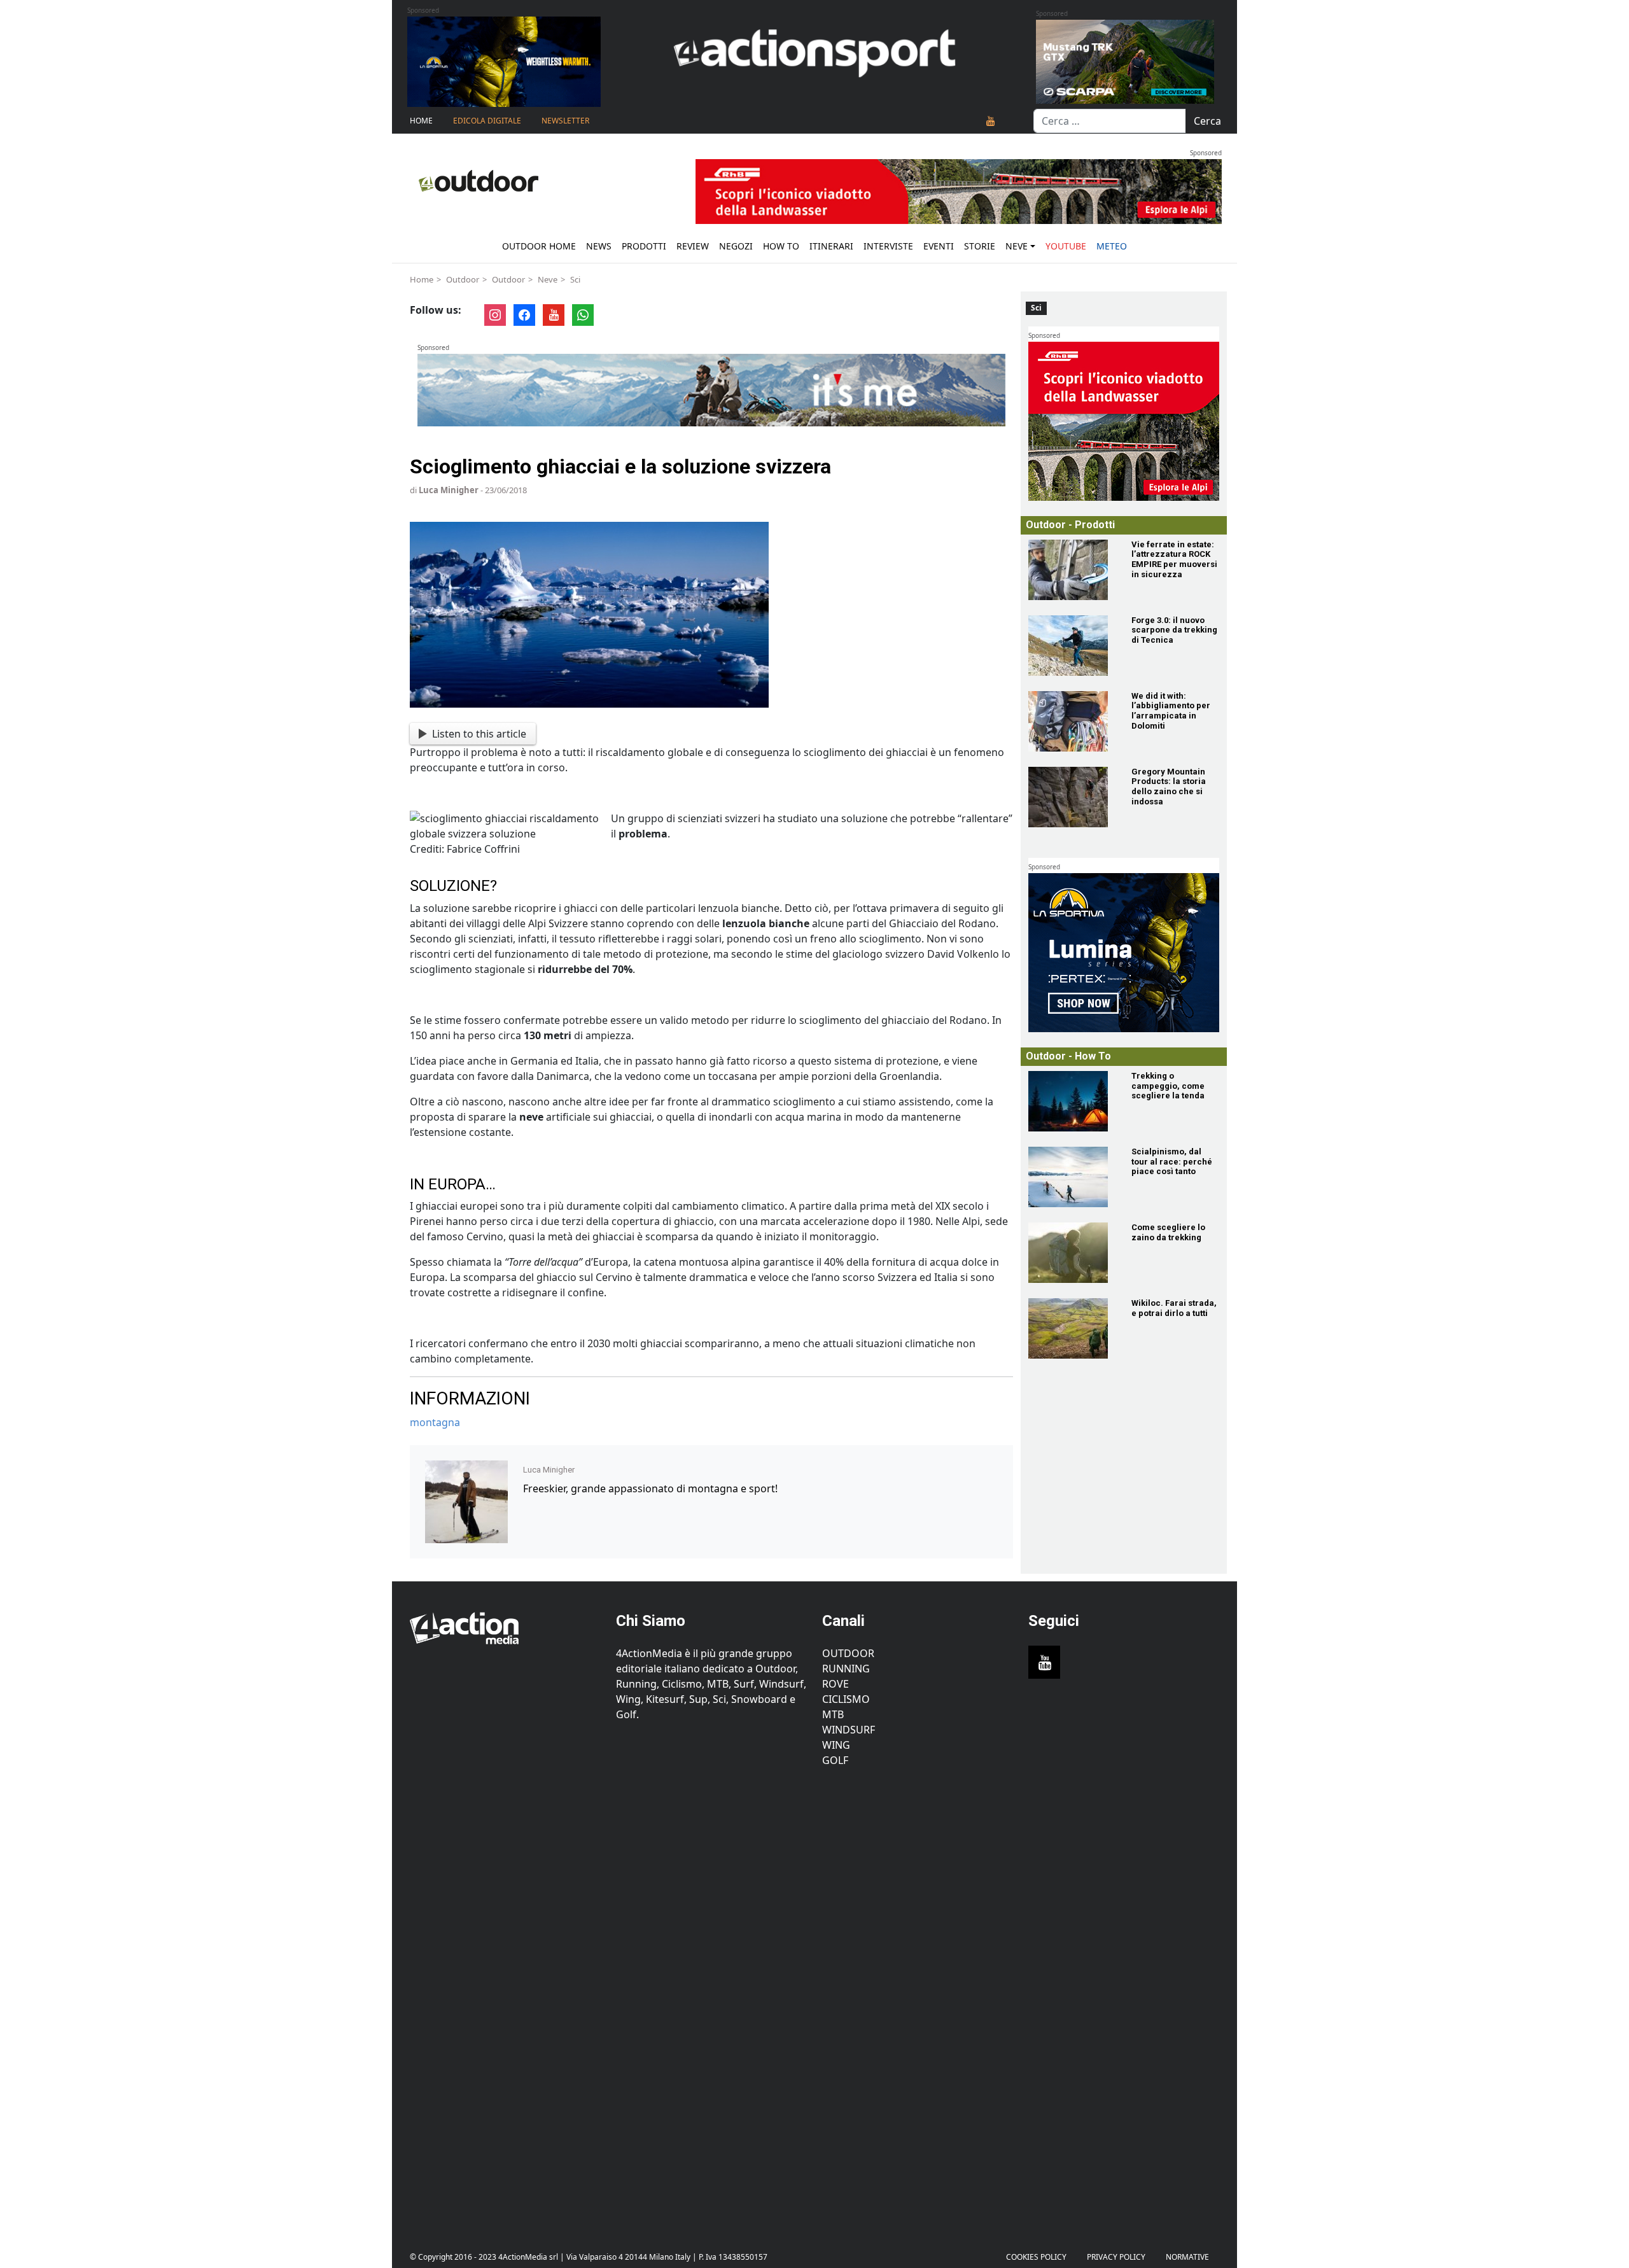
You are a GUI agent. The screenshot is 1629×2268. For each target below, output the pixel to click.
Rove (835, 1684)
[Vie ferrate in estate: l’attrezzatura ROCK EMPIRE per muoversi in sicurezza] (1072, 570)
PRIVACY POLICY (1116, 2257)
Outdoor (463, 279)
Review (693, 246)
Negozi (736, 246)
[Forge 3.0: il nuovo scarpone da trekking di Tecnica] (1072, 646)
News (599, 246)
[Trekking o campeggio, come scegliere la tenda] (1072, 1101)
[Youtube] (991, 121)
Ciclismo (846, 1699)
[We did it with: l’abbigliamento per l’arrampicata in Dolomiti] (1072, 721)
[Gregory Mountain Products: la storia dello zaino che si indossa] (1072, 797)
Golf (835, 1760)
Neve (1017, 246)
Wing (836, 1745)
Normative (1187, 2257)
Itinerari (831, 246)
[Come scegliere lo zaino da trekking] (1072, 1253)
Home (421, 121)
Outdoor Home (539, 246)
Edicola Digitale (487, 121)
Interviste (888, 246)
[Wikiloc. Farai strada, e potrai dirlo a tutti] (1072, 1328)
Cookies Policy (1036, 2257)
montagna (435, 1422)
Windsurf (849, 1730)
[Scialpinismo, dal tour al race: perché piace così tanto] (1072, 1177)
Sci (575, 279)
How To (781, 246)
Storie (980, 246)
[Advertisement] (505, 1999)
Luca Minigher (449, 490)
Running (846, 1669)
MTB (833, 1714)
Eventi (939, 246)
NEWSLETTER (565, 121)
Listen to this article (479, 734)
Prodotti (644, 246)
